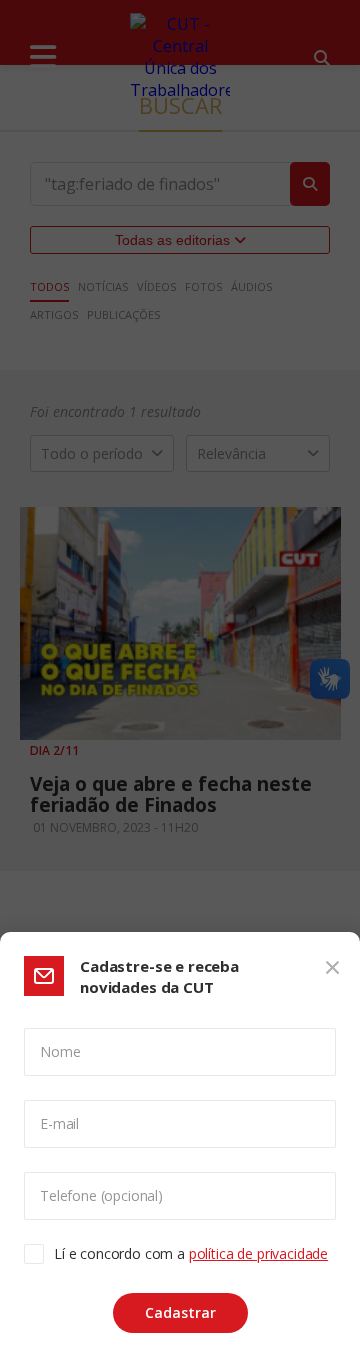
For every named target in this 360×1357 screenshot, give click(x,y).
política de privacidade (258, 1253)
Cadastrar (180, 1312)
